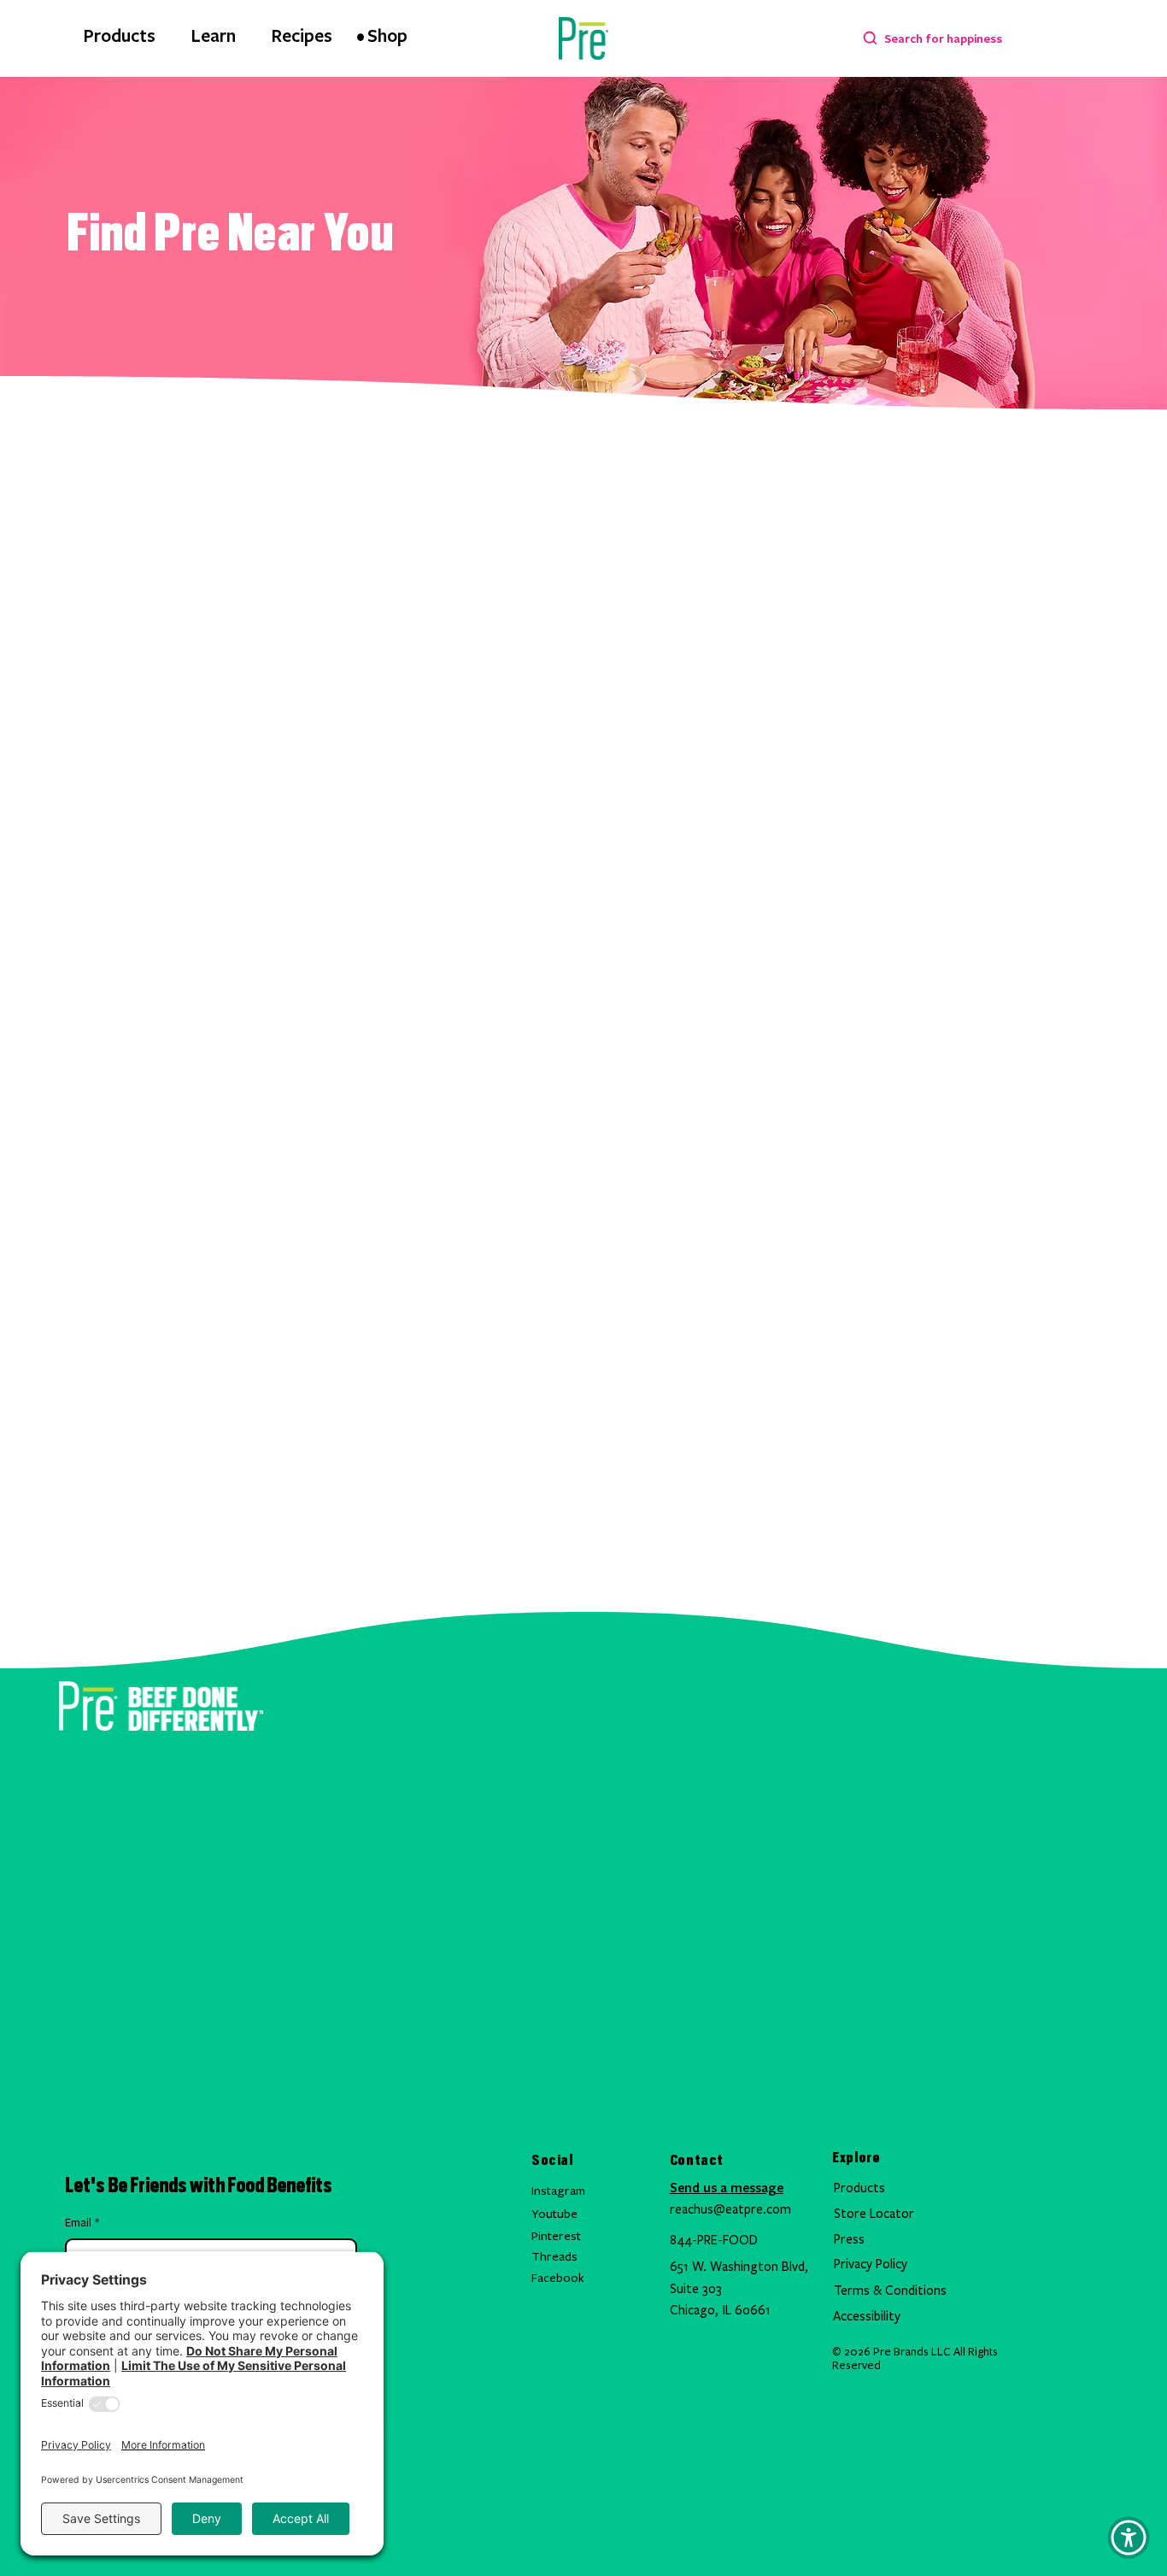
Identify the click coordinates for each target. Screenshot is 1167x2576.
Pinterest (556, 2236)
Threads (554, 2257)
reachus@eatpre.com (730, 2209)
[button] (1129, 2538)
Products (859, 2188)
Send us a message (727, 2187)
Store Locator (874, 2214)
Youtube (554, 2214)
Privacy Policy (871, 2264)
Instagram (558, 2191)
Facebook (558, 2278)
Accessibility (867, 2316)
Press (849, 2239)
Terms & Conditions (890, 2291)
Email (82, 2223)
